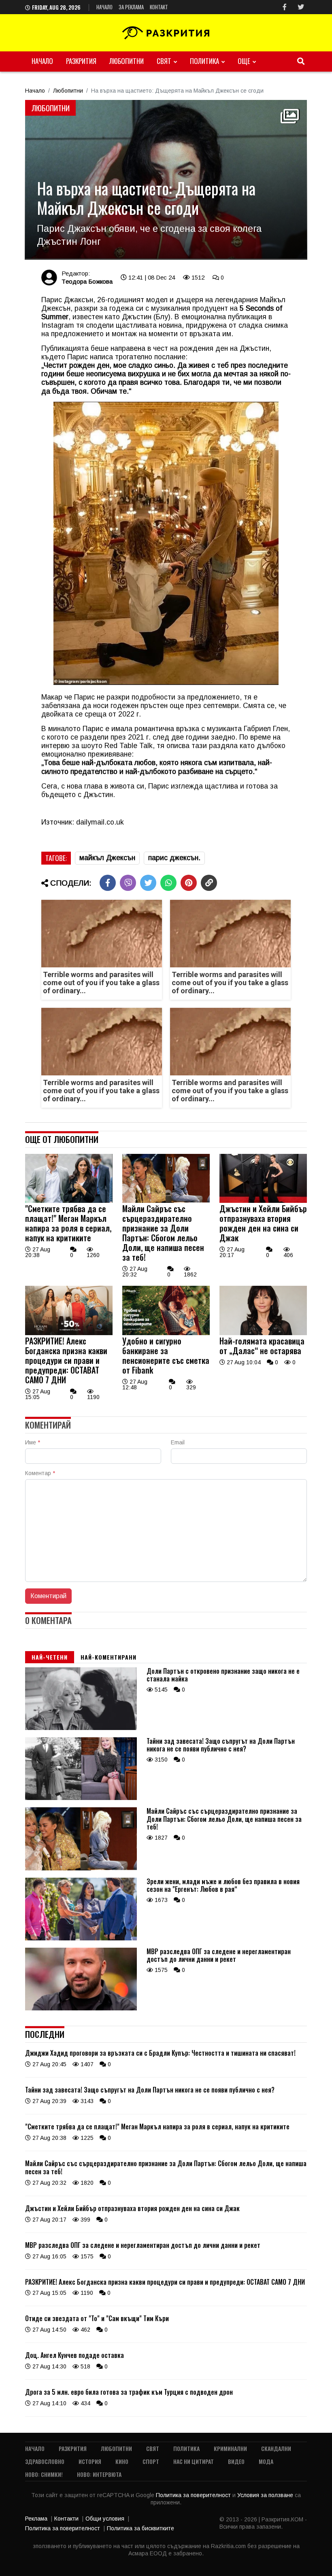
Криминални (230, 2448)
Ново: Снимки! (44, 2474)
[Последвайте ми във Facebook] (285, 7)
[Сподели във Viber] (128, 883)
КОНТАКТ (159, 7)
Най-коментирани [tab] (109, 1657)
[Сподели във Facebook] (108, 883)
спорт (151, 2461)
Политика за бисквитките (140, 2528)
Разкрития (81, 61)
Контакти (66, 2519)
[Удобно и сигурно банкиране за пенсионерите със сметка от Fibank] (166, 1333)
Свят (164, 61)
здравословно (45, 2461)
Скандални (276, 2448)
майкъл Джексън (107, 858)
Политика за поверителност (194, 2495)
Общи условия (105, 2519)
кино (122, 2461)
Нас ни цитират (194, 2461)
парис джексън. (174, 858)
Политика (204, 61)
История (90, 2461)
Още (244, 61)
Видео (236, 2461)
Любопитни (127, 61)
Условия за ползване (266, 2495)
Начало (104, 7)
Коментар (40, 1473)
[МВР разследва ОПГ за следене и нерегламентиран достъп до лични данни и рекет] (81, 2008)
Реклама (36, 2519)
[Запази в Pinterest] (189, 883)
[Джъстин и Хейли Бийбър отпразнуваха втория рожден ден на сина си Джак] (263, 1201)
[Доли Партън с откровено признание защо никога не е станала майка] (81, 1728)
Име (33, 1442)
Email (178, 1442)
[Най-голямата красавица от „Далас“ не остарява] (263, 1333)
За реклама (131, 7)
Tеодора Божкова (87, 281)
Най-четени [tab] (50, 1657)
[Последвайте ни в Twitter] (301, 7)
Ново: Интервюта (99, 2474)
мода (266, 2461)
